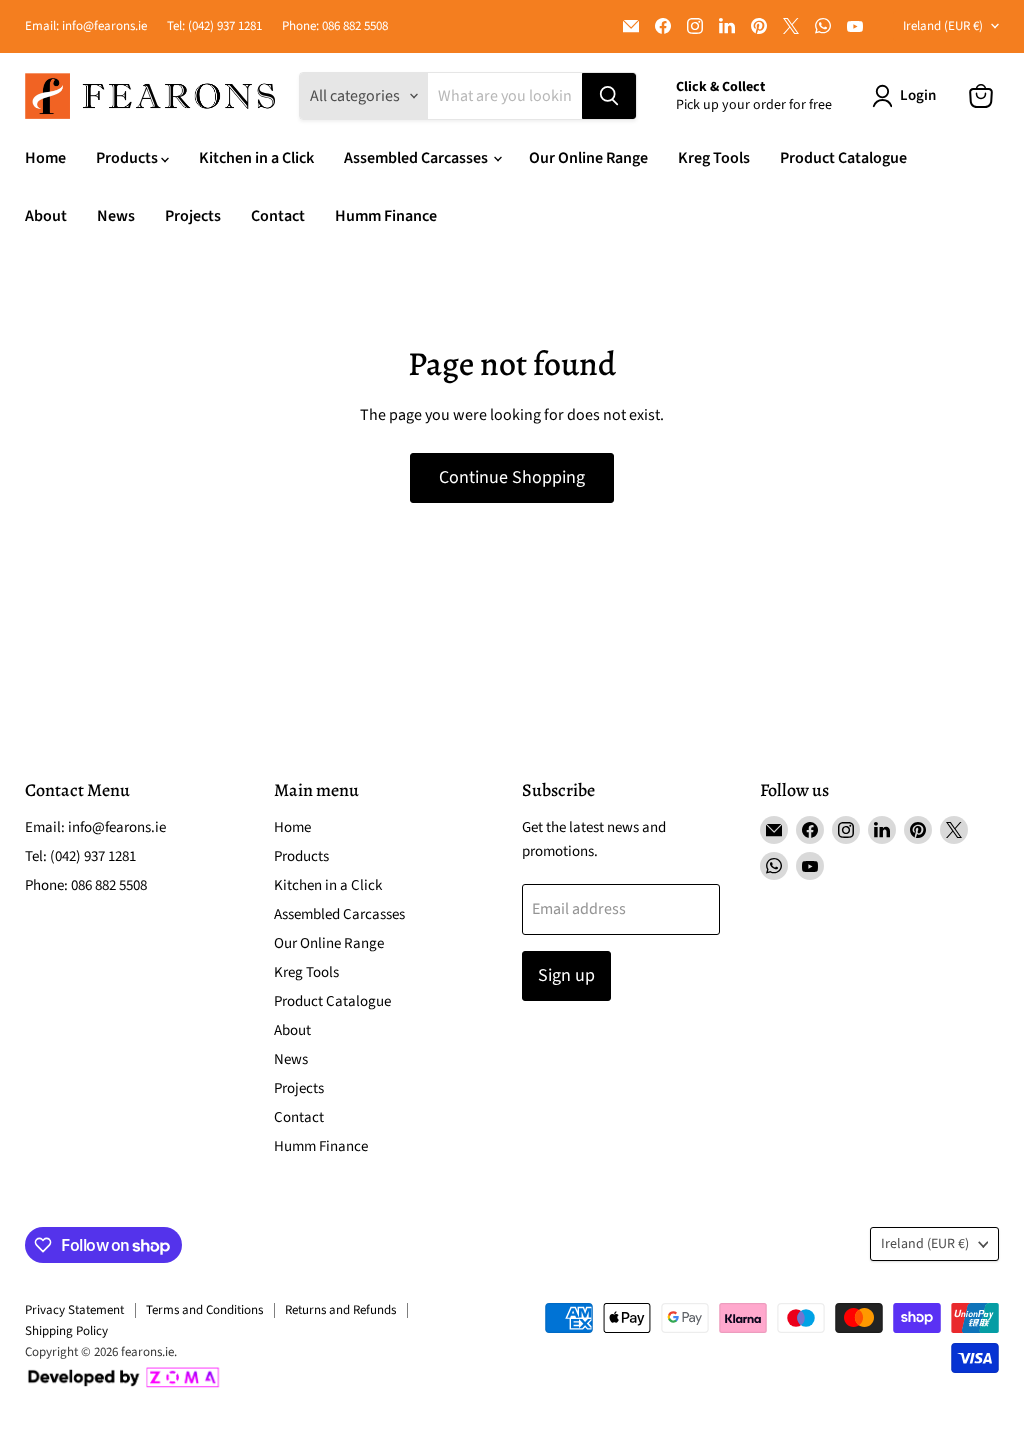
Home (45, 158)
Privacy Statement (74, 1310)
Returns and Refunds (340, 1310)
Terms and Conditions (204, 1310)
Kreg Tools (714, 158)
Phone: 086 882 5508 (335, 26)
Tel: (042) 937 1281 (214, 26)
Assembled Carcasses (417, 158)
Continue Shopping (512, 477)
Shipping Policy (66, 1331)
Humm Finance (386, 216)
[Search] (609, 96)
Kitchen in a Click (256, 158)
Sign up (566, 975)
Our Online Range (588, 158)
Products (128, 158)
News (116, 216)
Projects (193, 216)
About (46, 216)
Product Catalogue (843, 158)
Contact (278, 216)
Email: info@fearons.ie (86, 26)
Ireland (943, 26)
